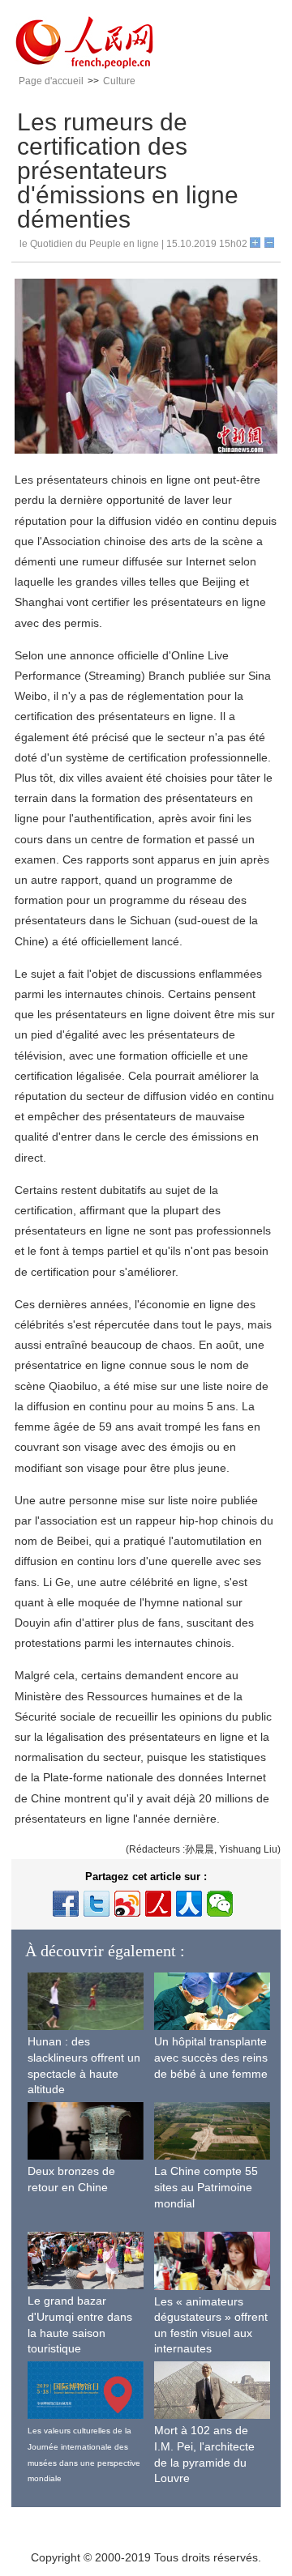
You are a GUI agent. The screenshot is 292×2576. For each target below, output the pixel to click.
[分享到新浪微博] (127, 1904)
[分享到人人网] (189, 1904)
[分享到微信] (220, 1904)
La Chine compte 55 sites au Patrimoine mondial (206, 2187)
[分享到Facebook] (66, 1904)
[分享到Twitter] (97, 1904)
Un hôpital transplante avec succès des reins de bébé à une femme (211, 2057)
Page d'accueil (51, 81)
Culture (119, 81)
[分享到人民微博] (158, 1904)
